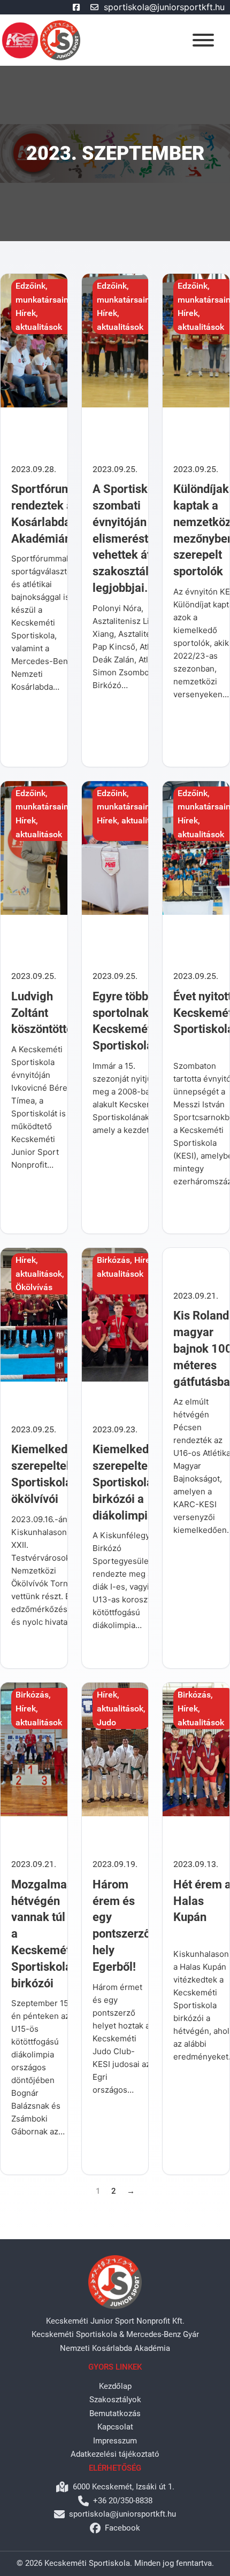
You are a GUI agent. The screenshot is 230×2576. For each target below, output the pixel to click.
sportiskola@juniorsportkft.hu (164, 7)
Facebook (122, 2528)
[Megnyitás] (203, 40)
